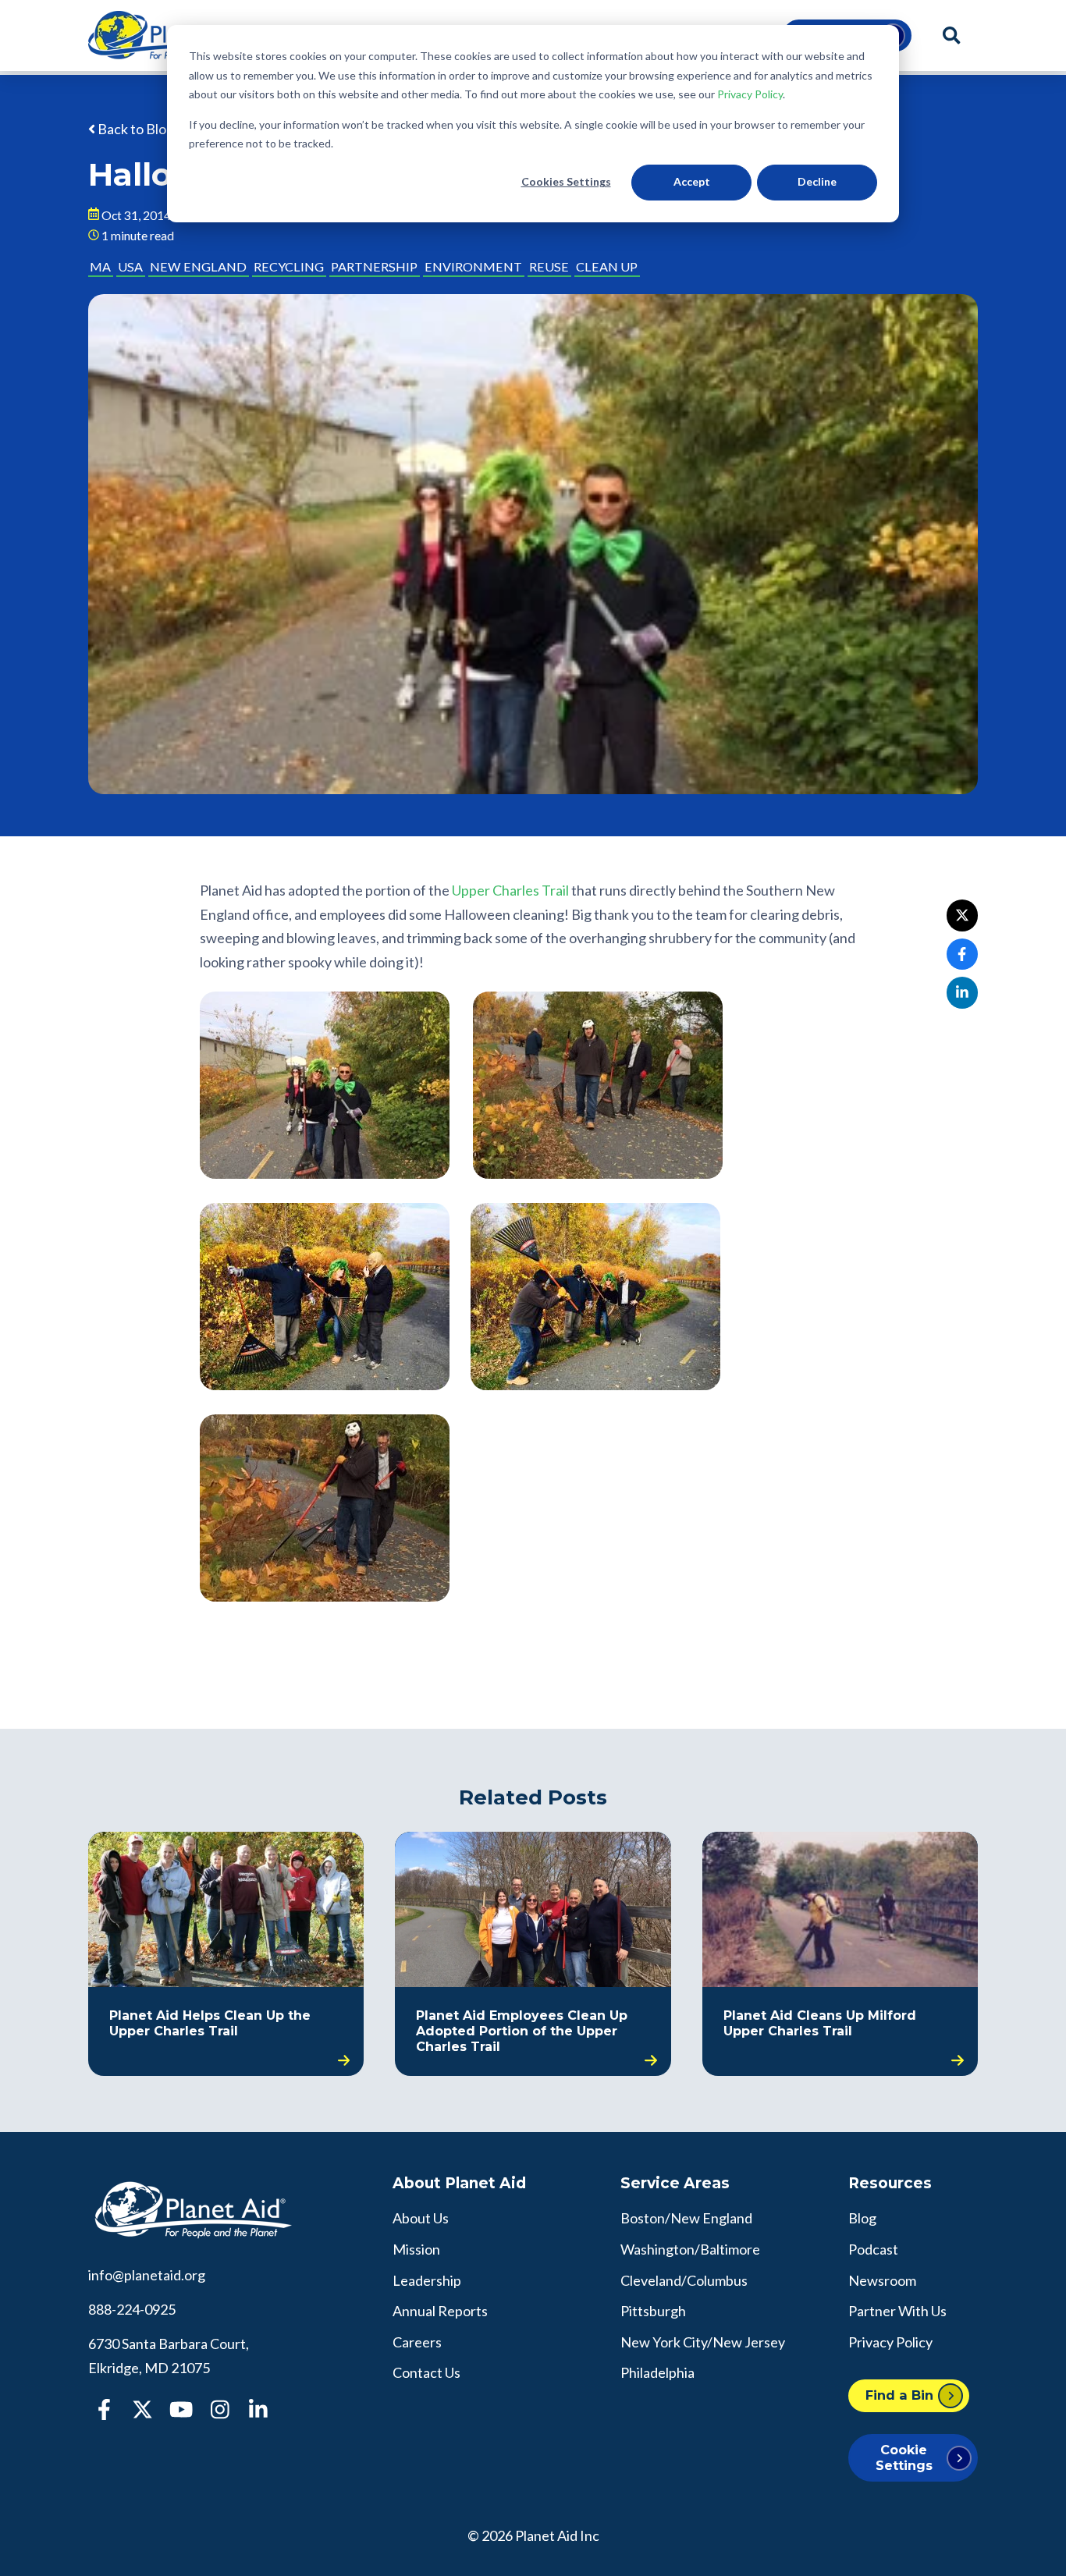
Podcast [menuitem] (873, 2249)
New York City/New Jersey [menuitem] (703, 2342)
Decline (817, 181)
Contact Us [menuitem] (426, 2372)
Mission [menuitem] (416, 2249)
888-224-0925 (132, 2309)
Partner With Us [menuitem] (897, 2311)
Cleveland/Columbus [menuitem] (684, 2280)
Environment (473, 266)
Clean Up (607, 266)
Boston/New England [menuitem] (686, 2218)
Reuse (549, 266)
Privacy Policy (750, 94)
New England (198, 266)
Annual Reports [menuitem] (440, 2311)
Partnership (374, 266)
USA (130, 266)
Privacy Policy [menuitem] (890, 2342)
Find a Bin (899, 2395)
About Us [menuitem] (421, 2218)
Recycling (289, 266)
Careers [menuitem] (417, 2342)
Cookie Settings (904, 2457)
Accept (692, 181)
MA (100, 266)
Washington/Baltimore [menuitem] (690, 2249)
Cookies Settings (566, 181)
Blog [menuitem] (862, 2218)
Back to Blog (135, 129)
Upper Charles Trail (510, 890)
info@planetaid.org (147, 2275)
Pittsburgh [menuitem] (653, 2311)
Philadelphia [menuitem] (657, 2372)
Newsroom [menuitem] (882, 2280)
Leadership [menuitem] (427, 2280)
